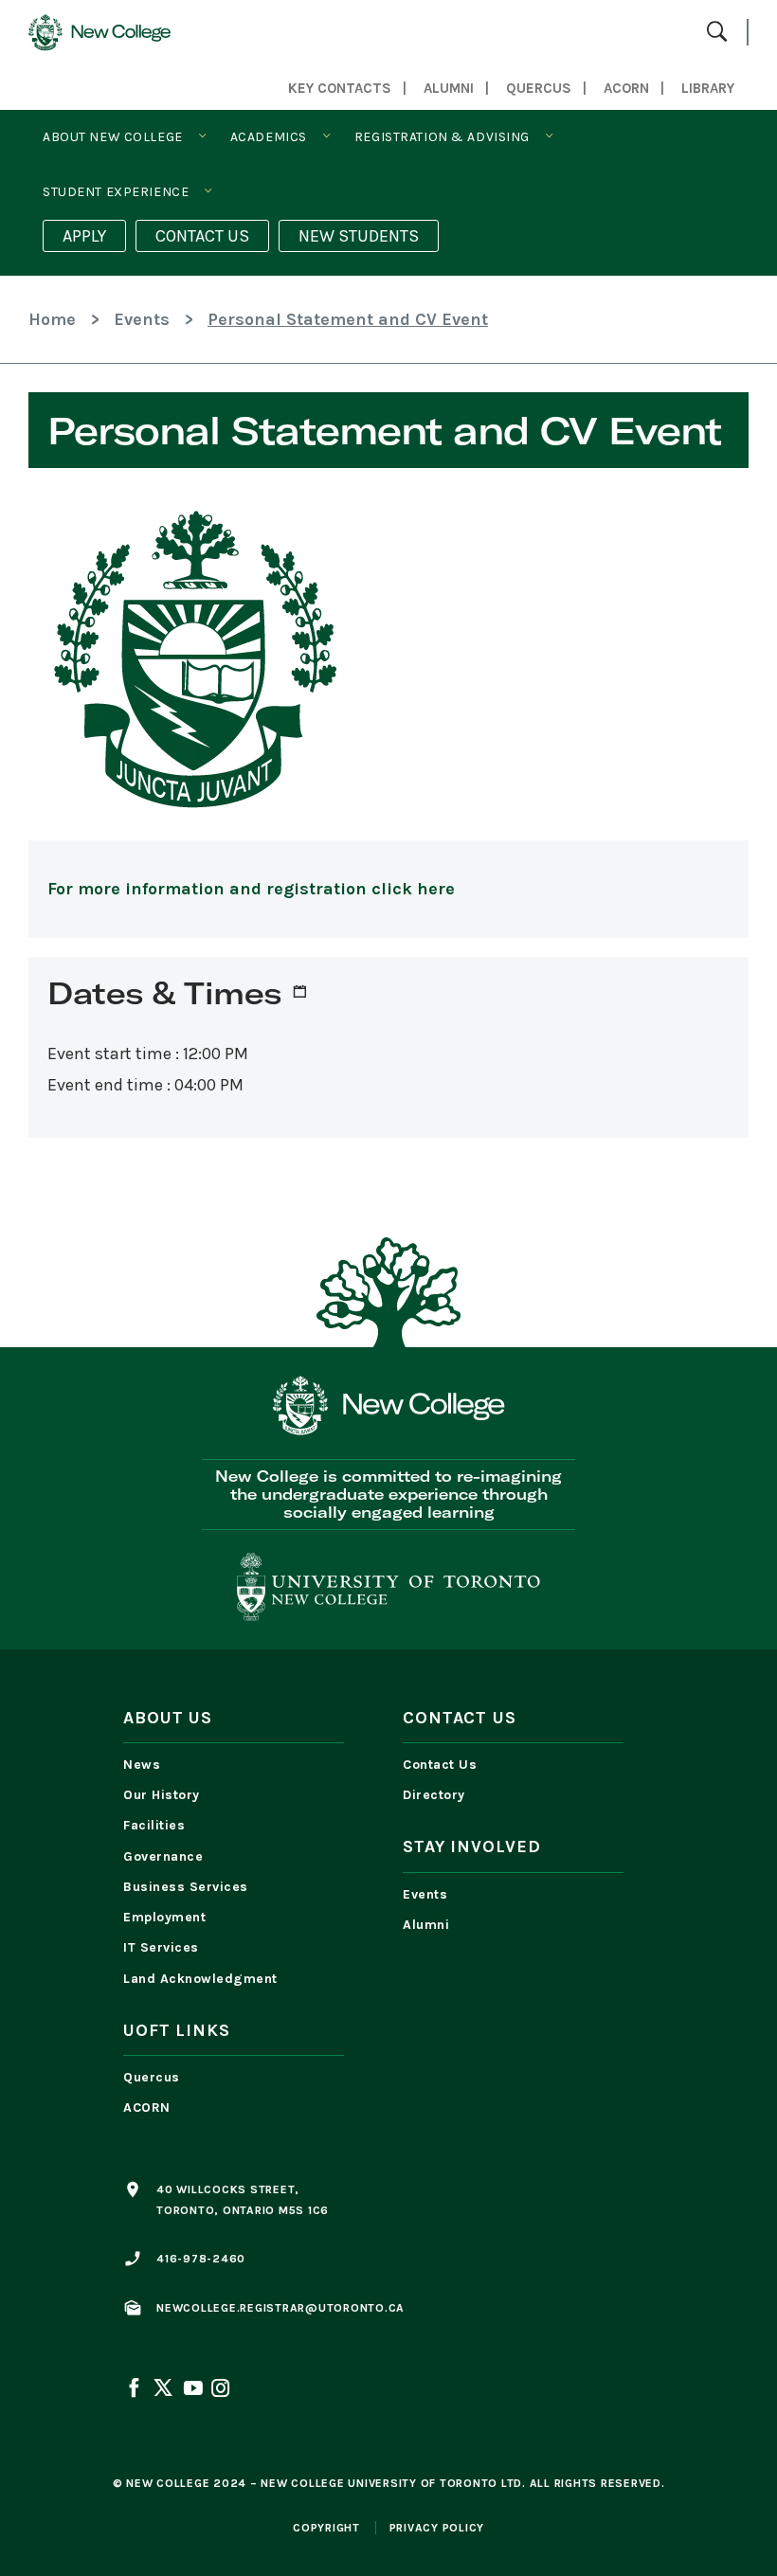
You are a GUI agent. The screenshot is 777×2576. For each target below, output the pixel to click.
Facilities (154, 1825)
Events (142, 319)
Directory (434, 1795)
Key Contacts (340, 88)
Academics (269, 137)
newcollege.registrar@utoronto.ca (280, 2308)
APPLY (84, 236)
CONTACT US (202, 236)
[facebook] (136, 2390)
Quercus (152, 2077)
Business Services (186, 1887)
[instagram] (219, 2390)
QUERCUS (539, 88)
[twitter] (163, 2390)
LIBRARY (708, 88)
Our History (162, 1795)
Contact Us (440, 1765)
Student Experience (116, 192)
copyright (326, 2528)
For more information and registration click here (251, 889)
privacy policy (437, 2528)
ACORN (626, 88)
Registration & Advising (442, 137)
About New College (113, 137)
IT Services (161, 1947)
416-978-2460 (201, 2259)
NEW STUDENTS (359, 236)
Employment (164, 1917)
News (142, 1765)
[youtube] (192, 2390)
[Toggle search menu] (717, 33)
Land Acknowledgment (205, 1979)
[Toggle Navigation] (202, 136)
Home (52, 319)
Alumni (449, 88)
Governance (163, 1856)
